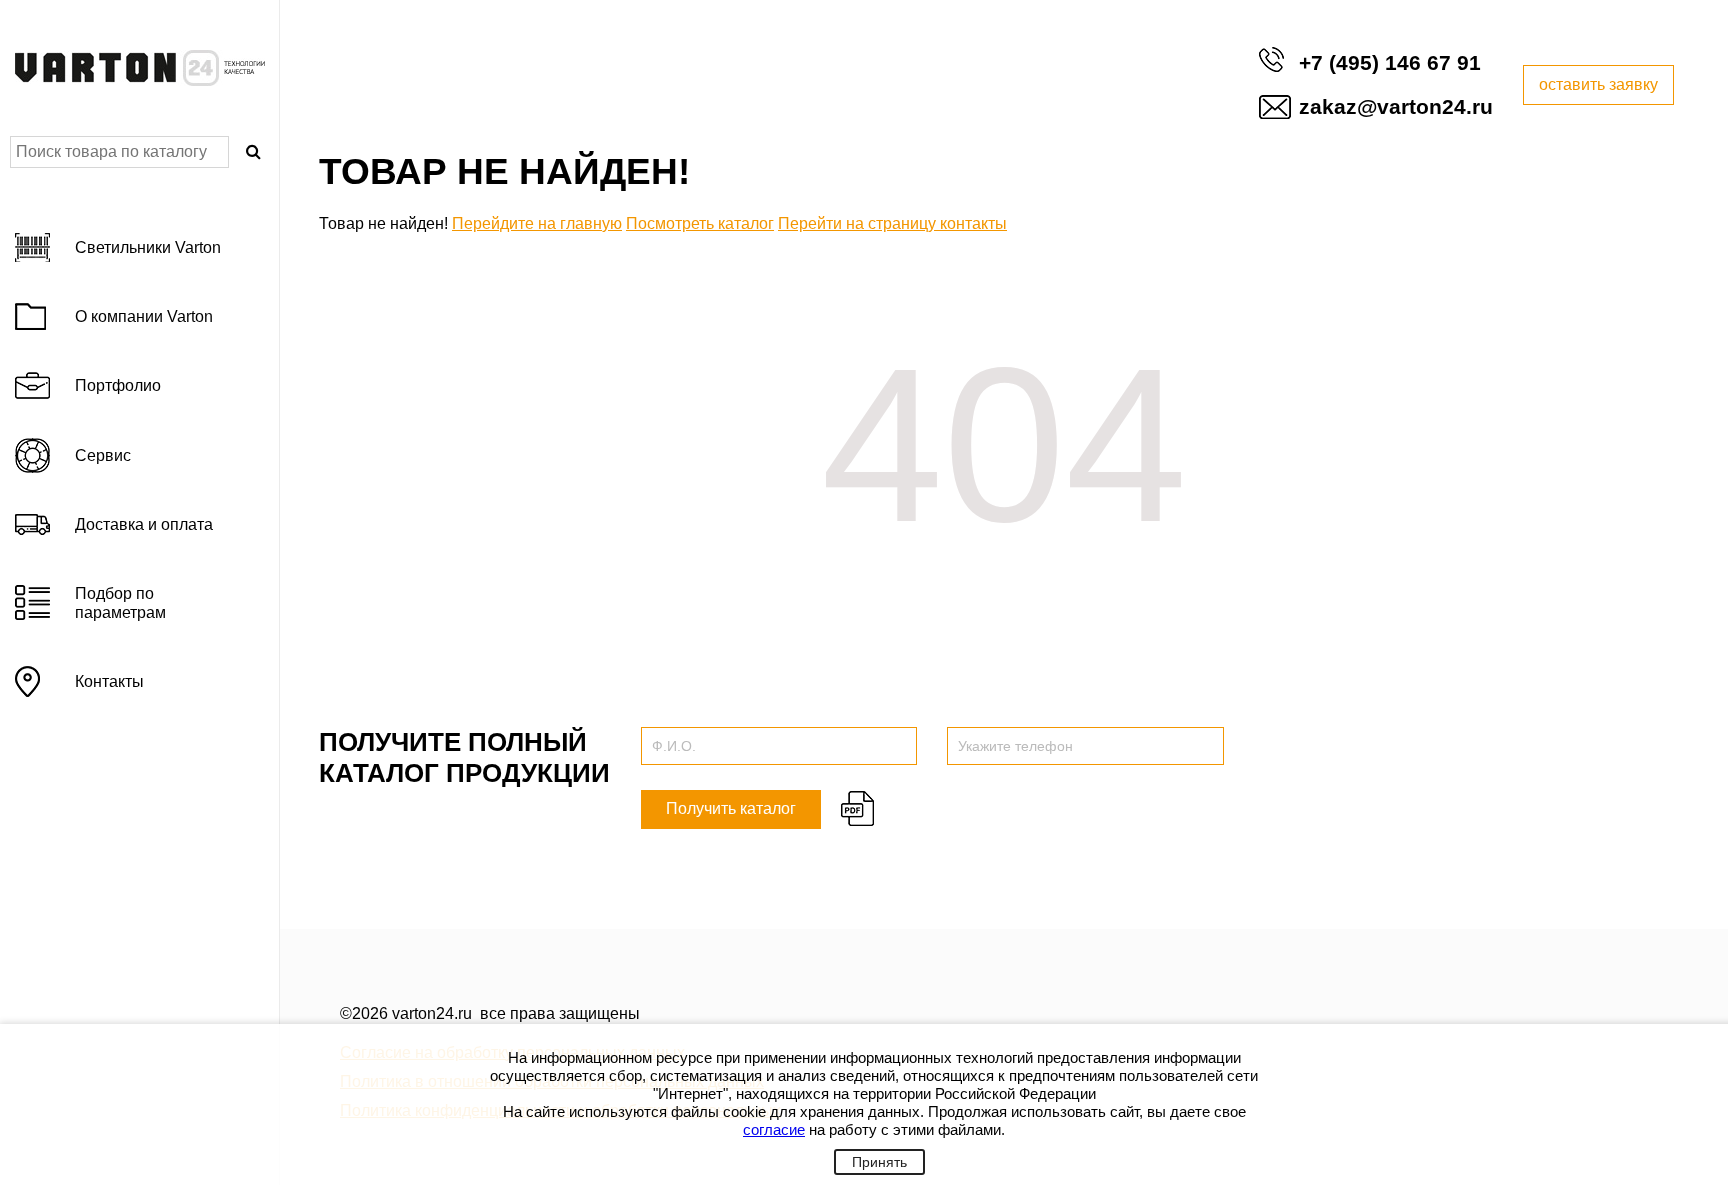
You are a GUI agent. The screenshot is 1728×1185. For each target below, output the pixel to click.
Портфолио (118, 385)
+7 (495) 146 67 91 (1390, 62)
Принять (879, 1162)
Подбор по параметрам (120, 603)
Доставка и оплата (144, 524)
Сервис (103, 455)
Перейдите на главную (537, 223)
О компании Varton (144, 316)
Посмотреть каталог (700, 223)
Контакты (109, 681)
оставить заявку (1598, 84)
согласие (774, 1129)
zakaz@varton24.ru (1396, 106)
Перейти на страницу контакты (892, 223)
